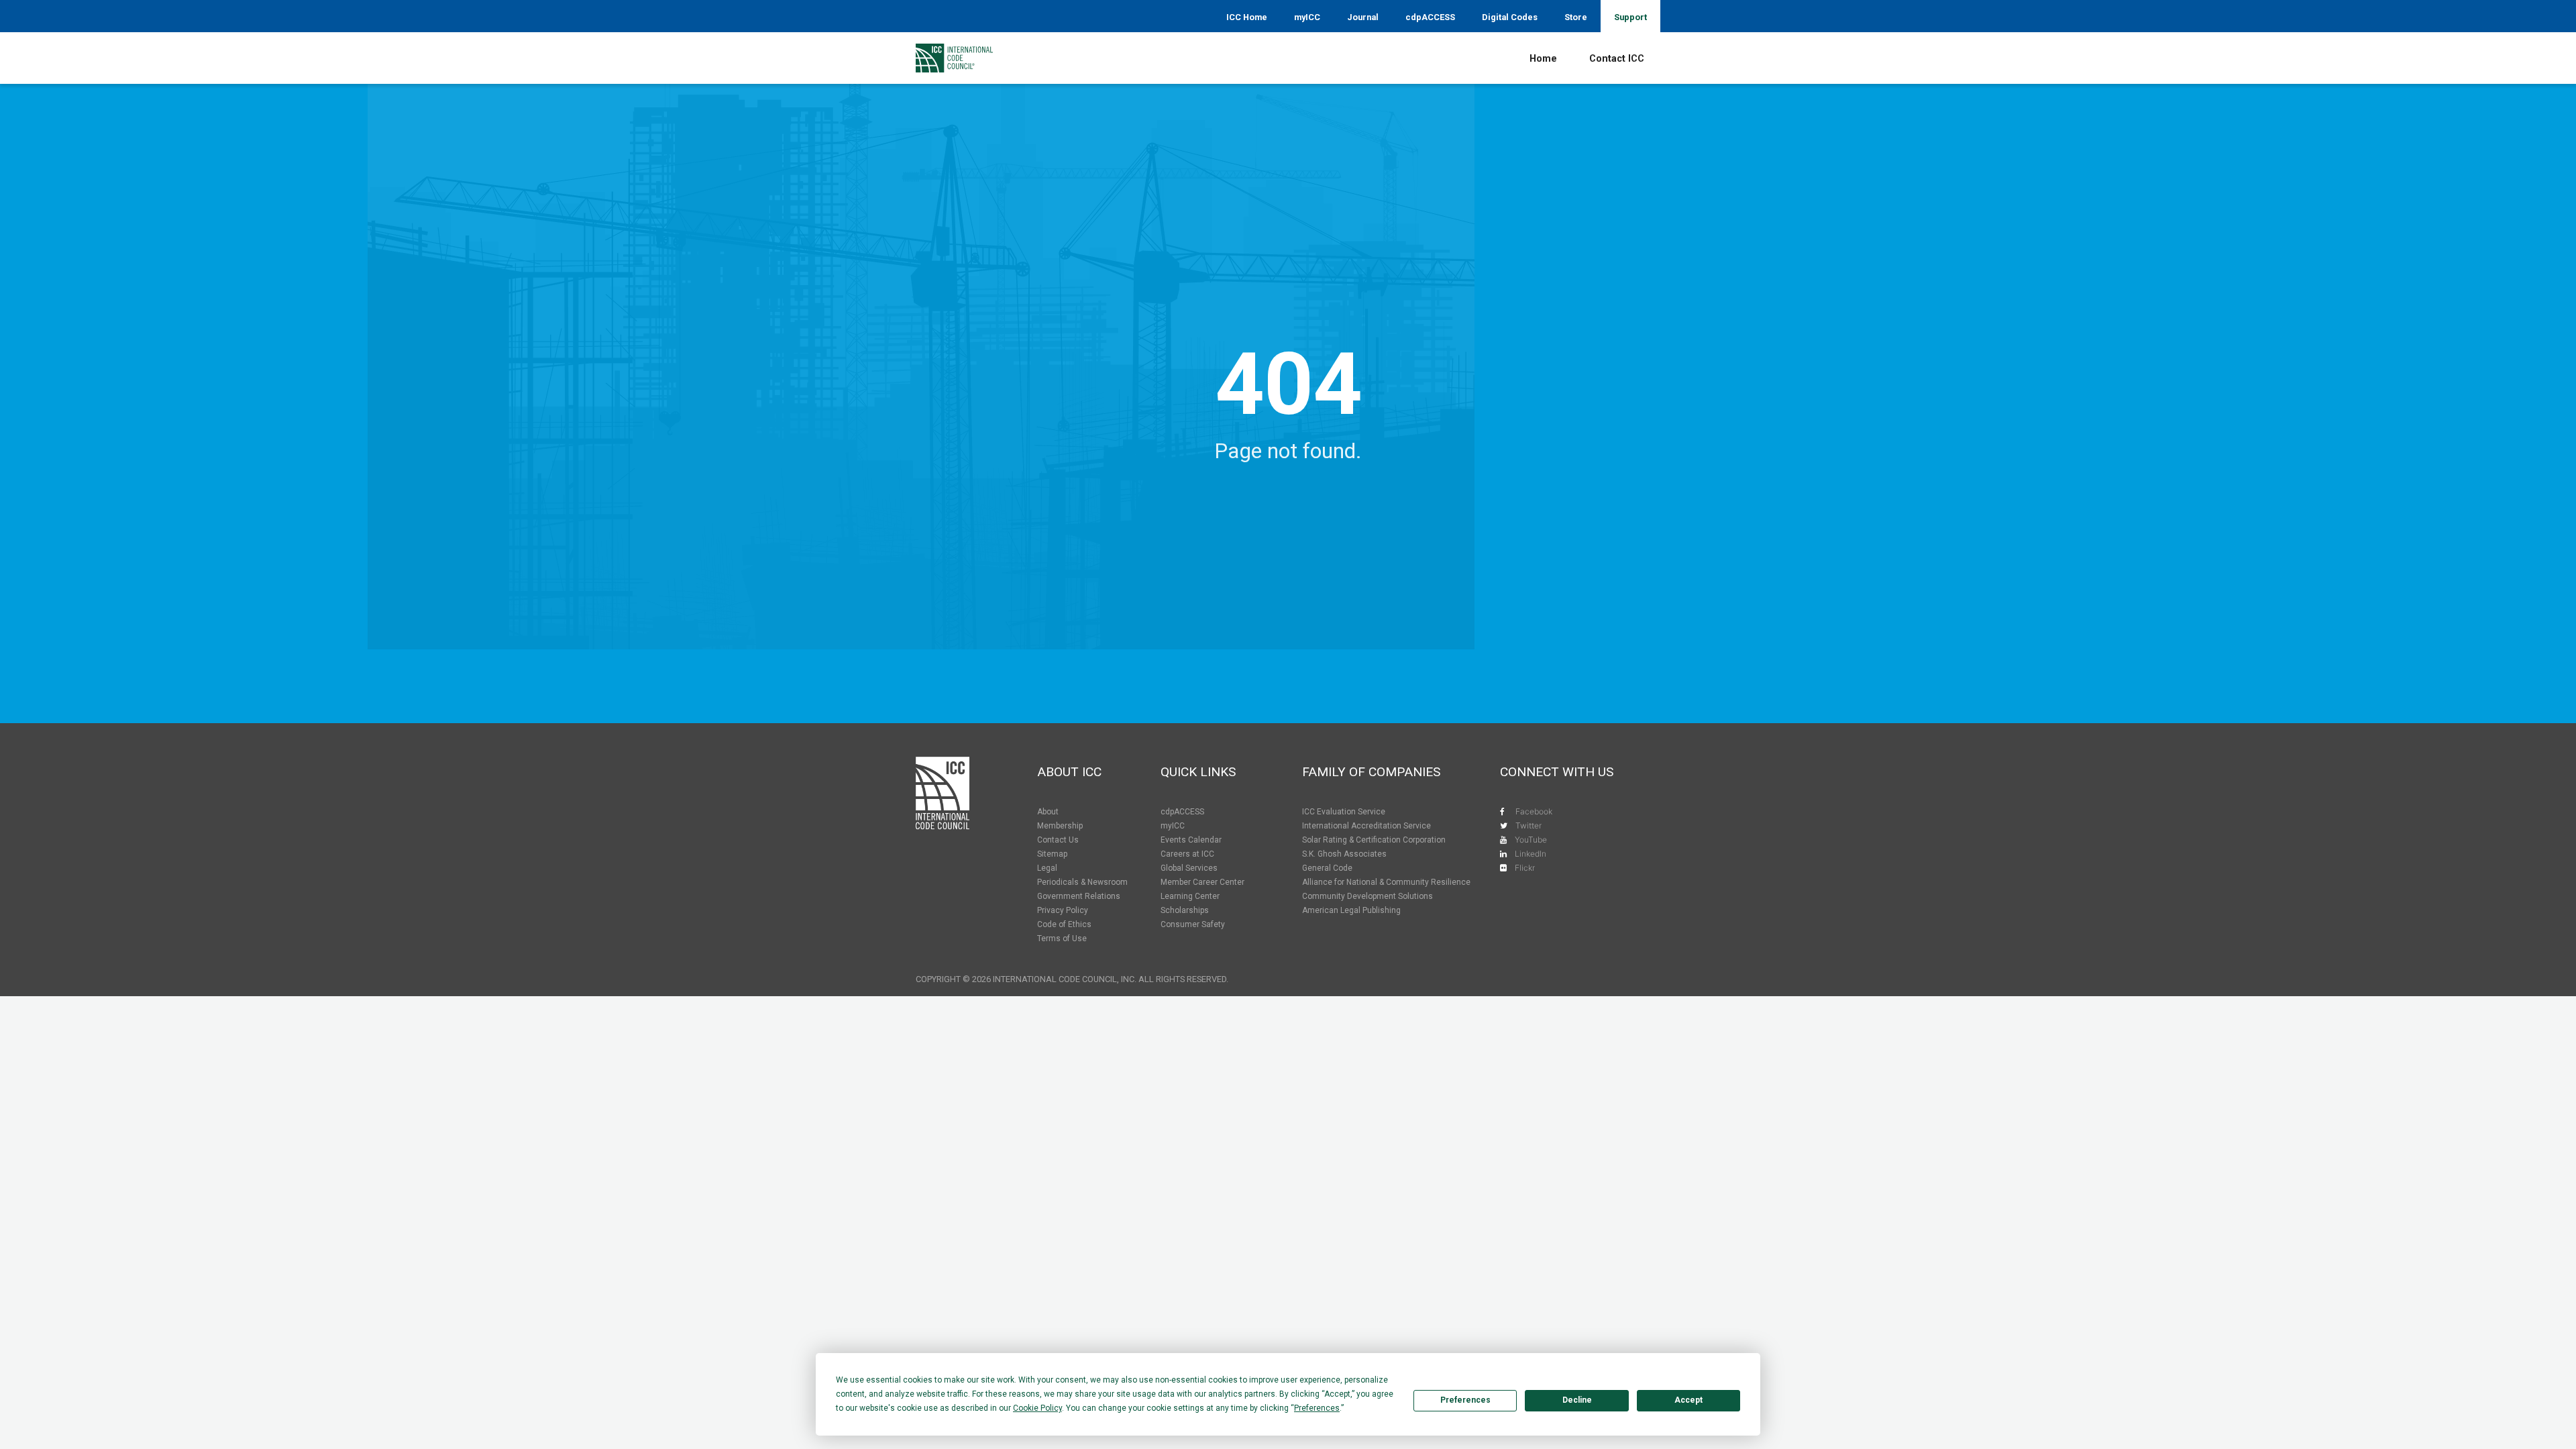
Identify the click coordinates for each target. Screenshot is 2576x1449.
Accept (1688, 1400)
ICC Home (1247, 17)
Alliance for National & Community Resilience (1386, 882)
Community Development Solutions (1367, 896)
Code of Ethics (1064, 924)
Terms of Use (1062, 938)
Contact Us (1058, 840)
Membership (1060, 826)
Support (1630, 17)
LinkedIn (1531, 854)
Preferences (1465, 1400)
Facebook (1534, 811)
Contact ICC (1617, 59)
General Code (1327, 868)
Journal (1363, 17)
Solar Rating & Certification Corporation (1374, 840)
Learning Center (1190, 896)
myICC (1307, 17)
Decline (1577, 1400)
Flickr (1525, 868)
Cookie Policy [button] (1037, 1408)
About (1048, 812)
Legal (1047, 868)
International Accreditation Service (1366, 826)
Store (1576, 17)
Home (1543, 59)
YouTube (1531, 840)
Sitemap (1052, 854)
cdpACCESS (1430, 17)
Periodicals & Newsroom (1082, 882)
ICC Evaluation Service (1344, 812)
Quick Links (1198, 772)
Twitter (1528, 825)
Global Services (1189, 868)
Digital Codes (1510, 17)
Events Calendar (1191, 840)
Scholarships (1185, 910)
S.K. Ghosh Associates (1344, 854)
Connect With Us (1557, 772)
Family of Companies (1371, 772)
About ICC (1069, 772)
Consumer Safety (1193, 924)
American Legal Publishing (1351, 910)
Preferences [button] (1317, 1408)
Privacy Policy (1063, 910)
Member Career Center (1202, 882)
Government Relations (1079, 896)
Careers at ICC (1187, 854)
